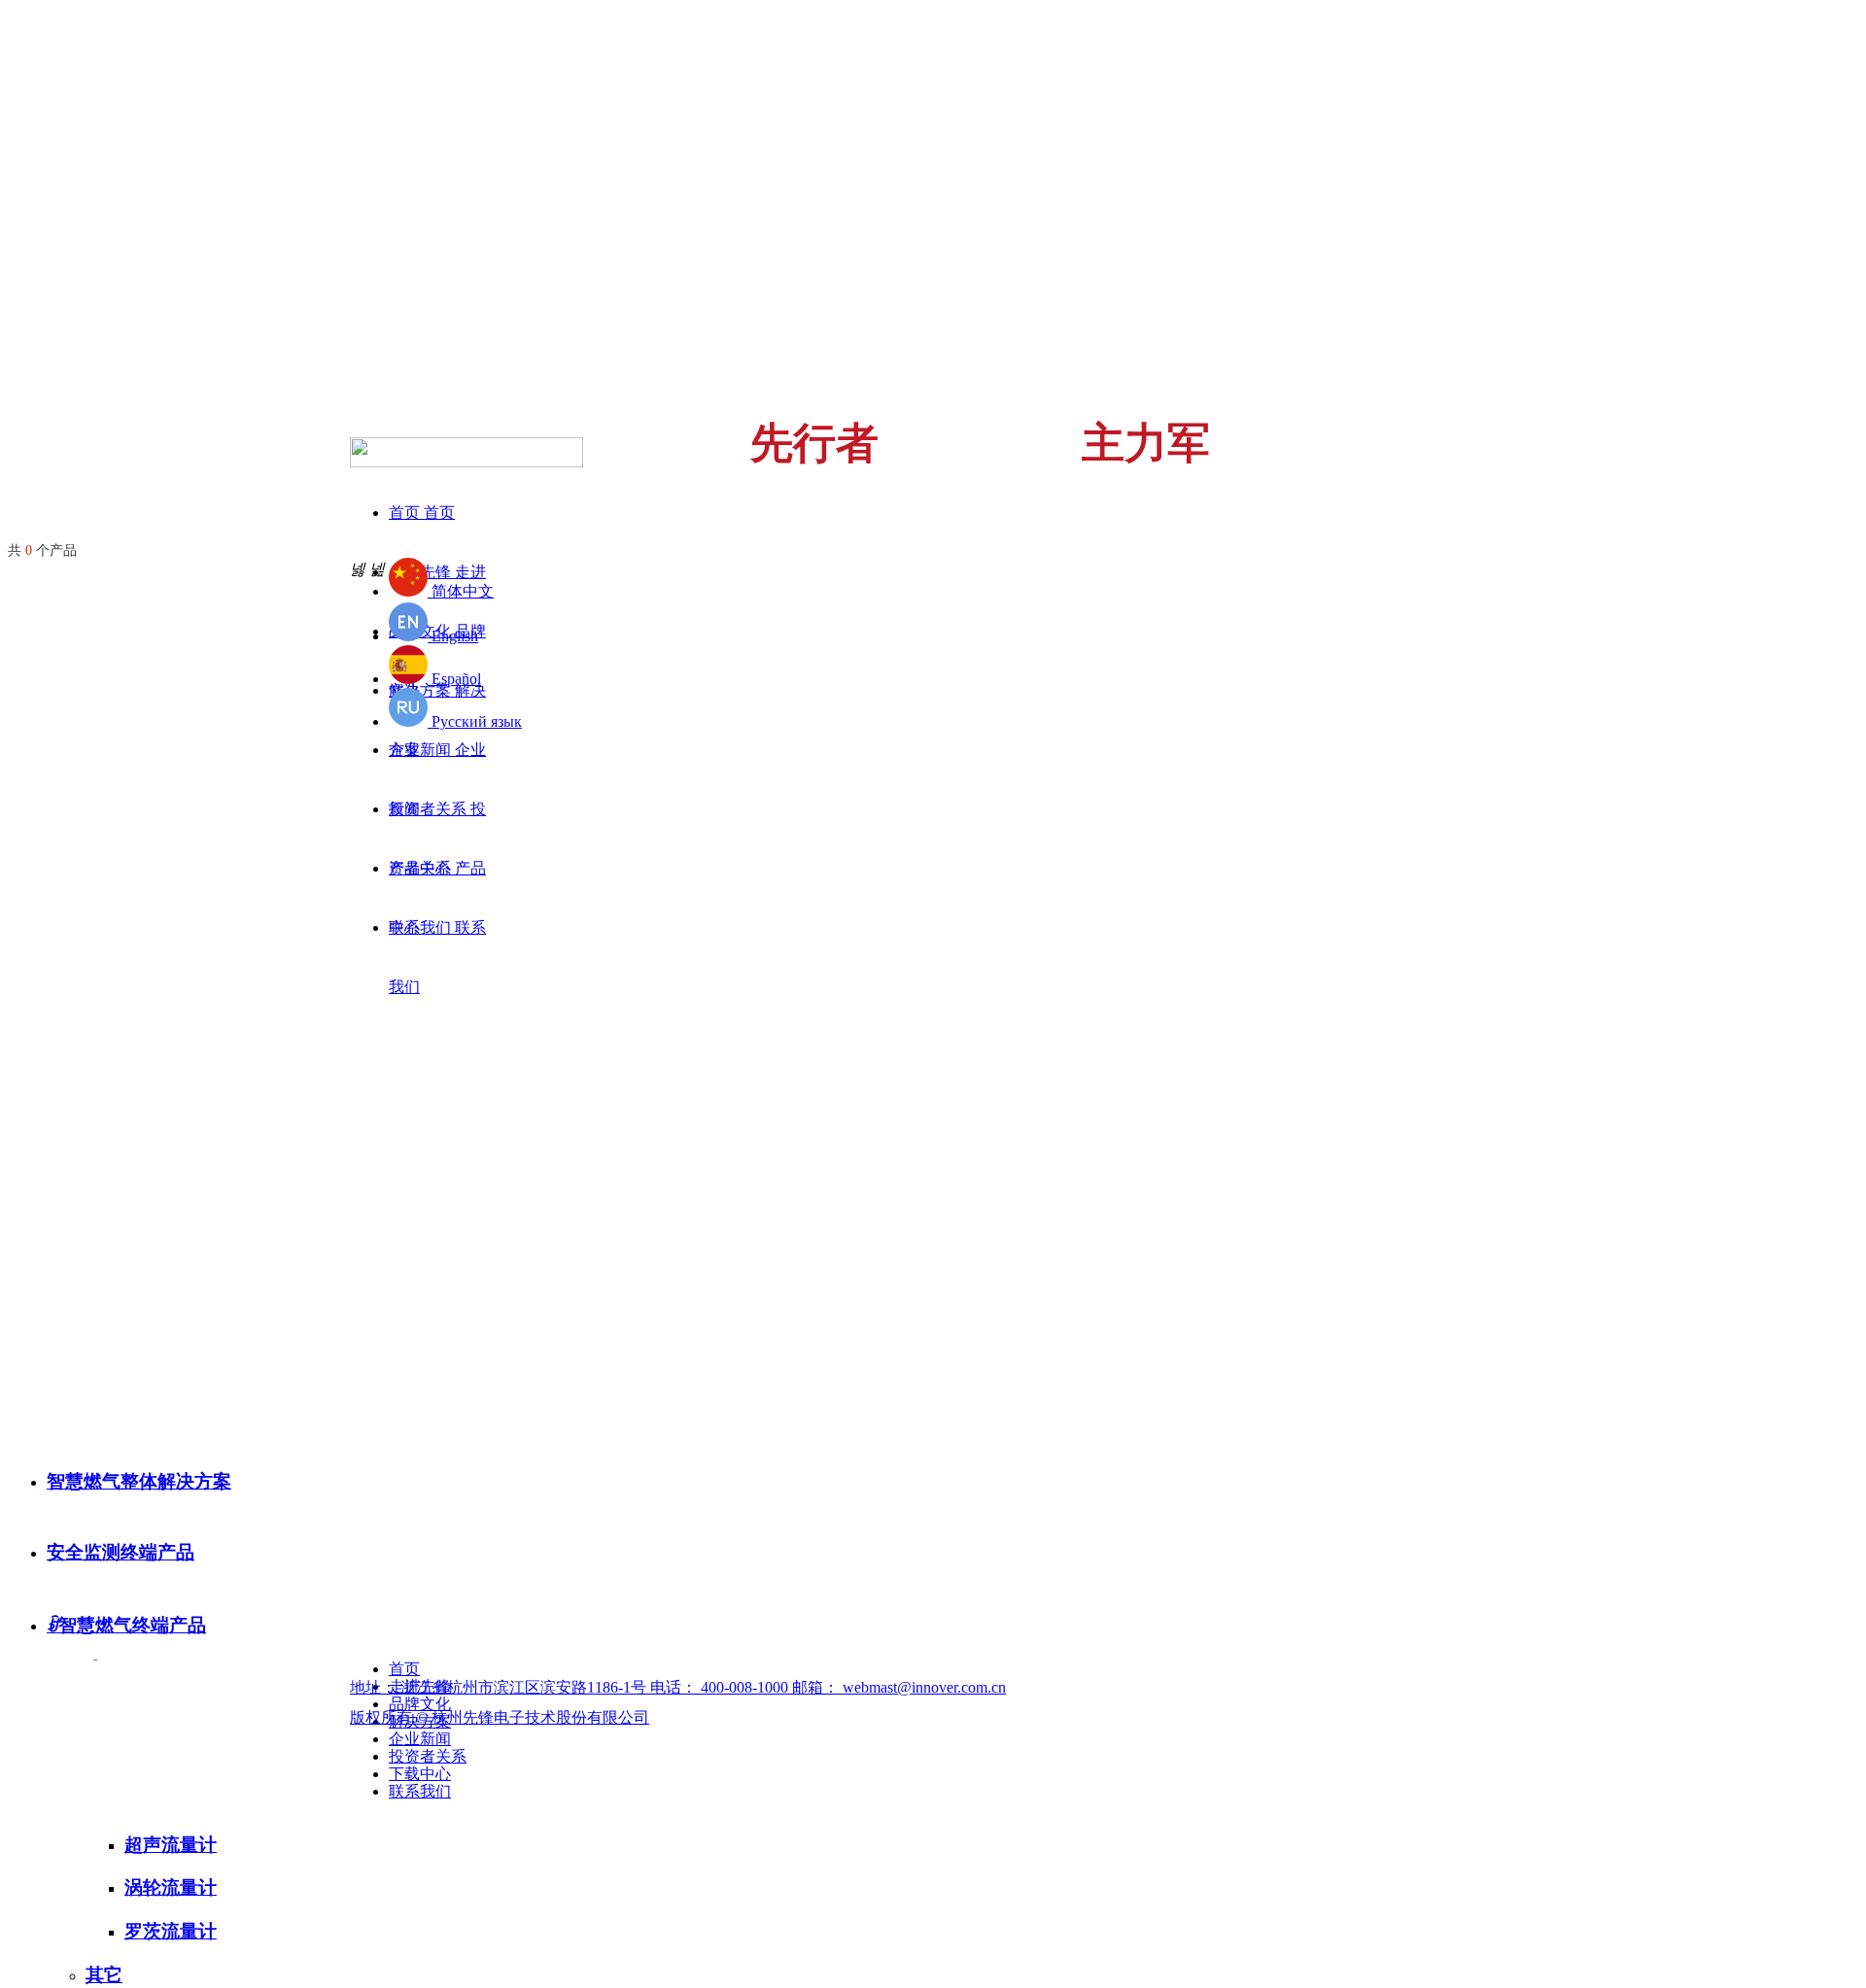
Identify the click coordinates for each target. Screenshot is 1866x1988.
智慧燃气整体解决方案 (139, 1481)
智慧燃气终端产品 (126, 1625)
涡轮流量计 (171, 1887)
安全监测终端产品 (121, 1552)
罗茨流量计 (171, 1931)
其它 (104, 1975)
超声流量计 (171, 1845)
